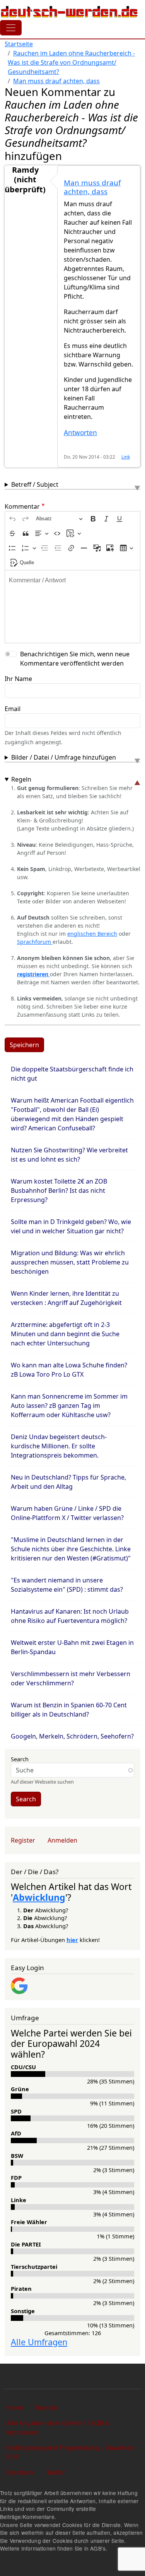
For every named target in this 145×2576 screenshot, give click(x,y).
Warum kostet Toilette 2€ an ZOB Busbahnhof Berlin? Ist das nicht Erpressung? (59, 1190)
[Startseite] (69, 12)
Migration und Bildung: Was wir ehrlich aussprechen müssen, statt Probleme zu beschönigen (70, 1262)
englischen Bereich (92, 934)
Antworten (80, 433)
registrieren (33, 974)
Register (23, 1840)
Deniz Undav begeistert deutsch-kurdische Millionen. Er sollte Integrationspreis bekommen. (59, 1446)
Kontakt (46, 2407)
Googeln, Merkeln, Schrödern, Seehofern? (72, 1736)
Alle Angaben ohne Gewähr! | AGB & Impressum (58, 2427)
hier (72, 1940)
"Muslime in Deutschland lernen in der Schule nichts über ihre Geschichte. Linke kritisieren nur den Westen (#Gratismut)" (71, 1549)
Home (15, 2407)
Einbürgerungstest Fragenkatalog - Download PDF (70, 2452)
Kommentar (22, 506)
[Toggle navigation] (11, 28)
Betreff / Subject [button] (35, 484)
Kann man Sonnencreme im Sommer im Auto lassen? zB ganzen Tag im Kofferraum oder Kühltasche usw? (69, 1406)
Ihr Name (18, 679)
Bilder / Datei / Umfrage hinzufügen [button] (64, 757)
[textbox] (72, 607)
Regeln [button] (21, 779)
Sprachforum (35, 942)
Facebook (20, 2472)
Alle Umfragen (39, 2342)
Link (126, 457)
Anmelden (62, 1840)
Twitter (55, 2472)
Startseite (19, 44)
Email (13, 709)
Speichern (24, 1045)
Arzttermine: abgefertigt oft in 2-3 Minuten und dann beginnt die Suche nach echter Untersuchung (65, 1334)
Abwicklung (39, 1897)
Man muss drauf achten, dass (56, 81)
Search (20, 1759)
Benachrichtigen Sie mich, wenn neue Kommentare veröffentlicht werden (75, 659)
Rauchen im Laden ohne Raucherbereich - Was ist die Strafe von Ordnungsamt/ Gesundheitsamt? (71, 62)
